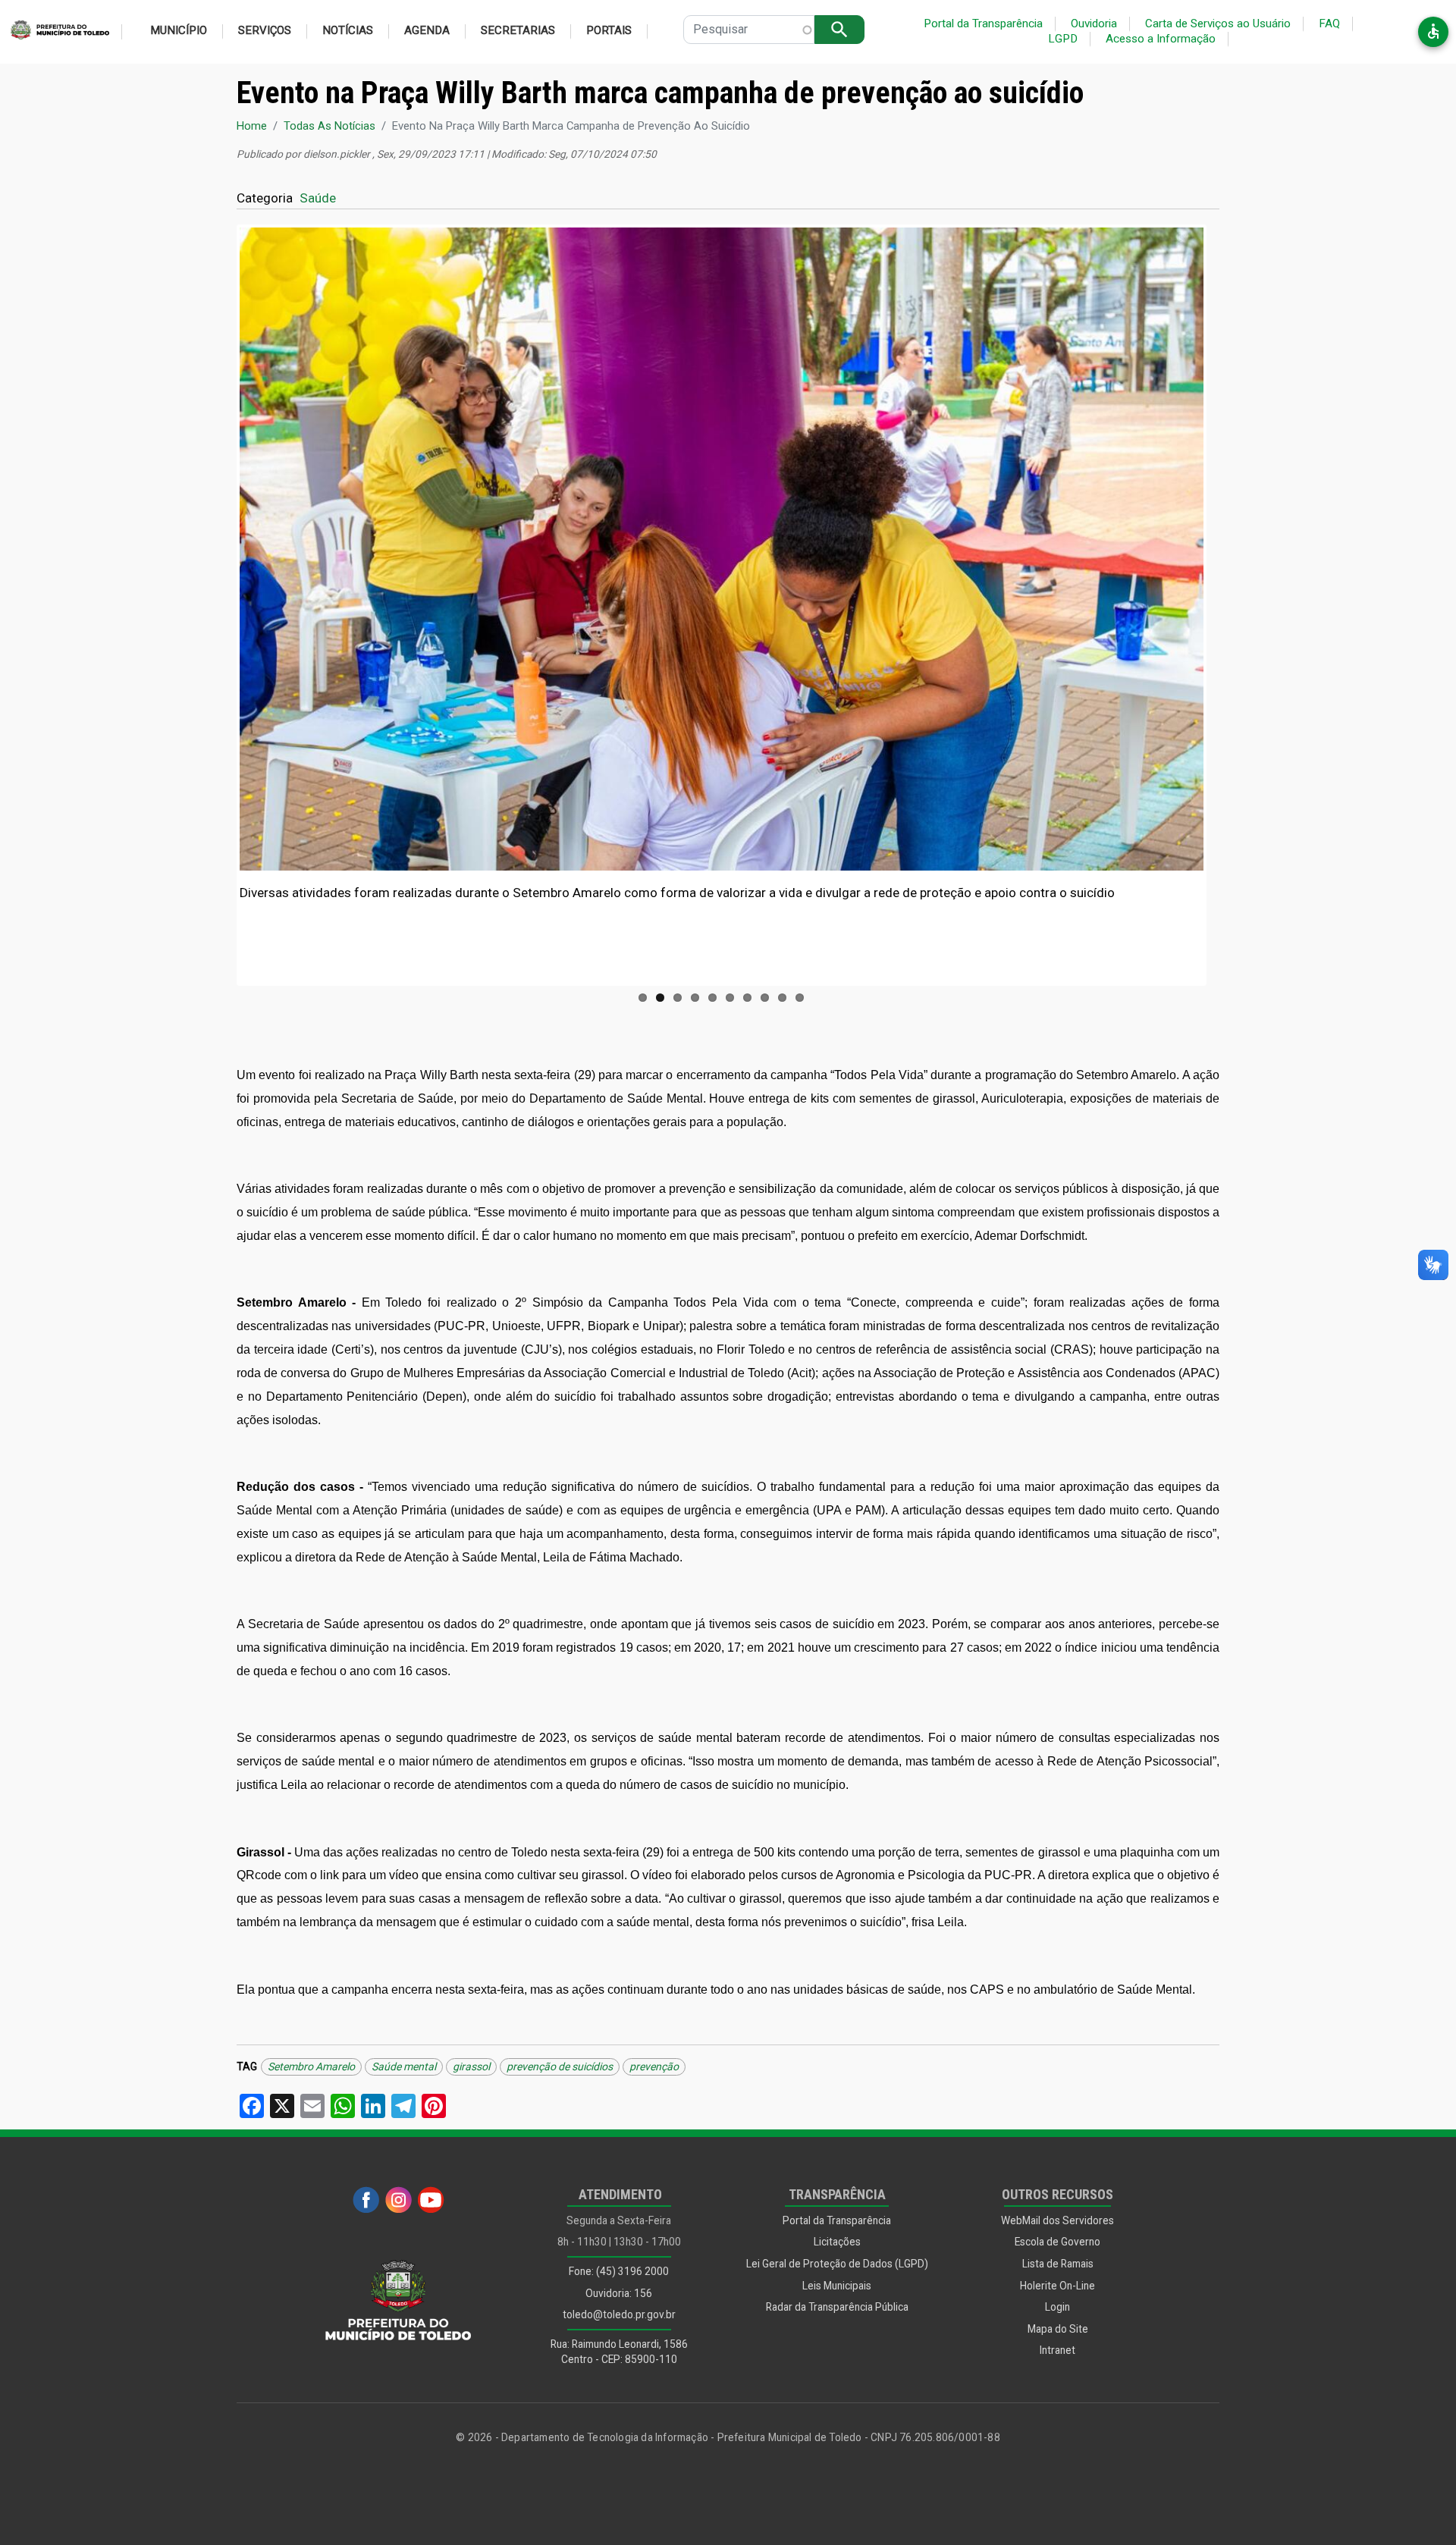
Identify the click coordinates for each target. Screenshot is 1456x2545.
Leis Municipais (837, 2286)
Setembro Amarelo (311, 2066)
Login (1057, 2307)
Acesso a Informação (1161, 39)
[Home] (55, 32)
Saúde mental (404, 2066)
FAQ (1329, 24)
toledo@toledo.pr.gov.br (619, 2314)
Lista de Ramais (1058, 2264)
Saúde (318, 198)
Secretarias (518, 30)
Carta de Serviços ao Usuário (1218, 24)
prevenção (654, 2066)
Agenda (427, 30)
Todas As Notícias (329, 126)
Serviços (265, 30)
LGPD (1063, 39)
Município (179, 30)
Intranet (1057, 2350)
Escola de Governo (1057, 2242)
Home (252, 126)
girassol (471, 2066)
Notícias (348, 30)
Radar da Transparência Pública (837, 2307)
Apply (839, 29)
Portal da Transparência (983, 24)
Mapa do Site (1058, 2329)
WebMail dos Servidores (1057, 2220)
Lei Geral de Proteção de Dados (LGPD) (837, 2264)
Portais (609, 30)
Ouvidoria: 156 (619, 2293)
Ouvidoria (1094, 24)
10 (800, 998)
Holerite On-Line (1057, 2286)
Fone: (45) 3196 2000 (619, 2271)
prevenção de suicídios (560, 2066)
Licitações (837, 2242)
